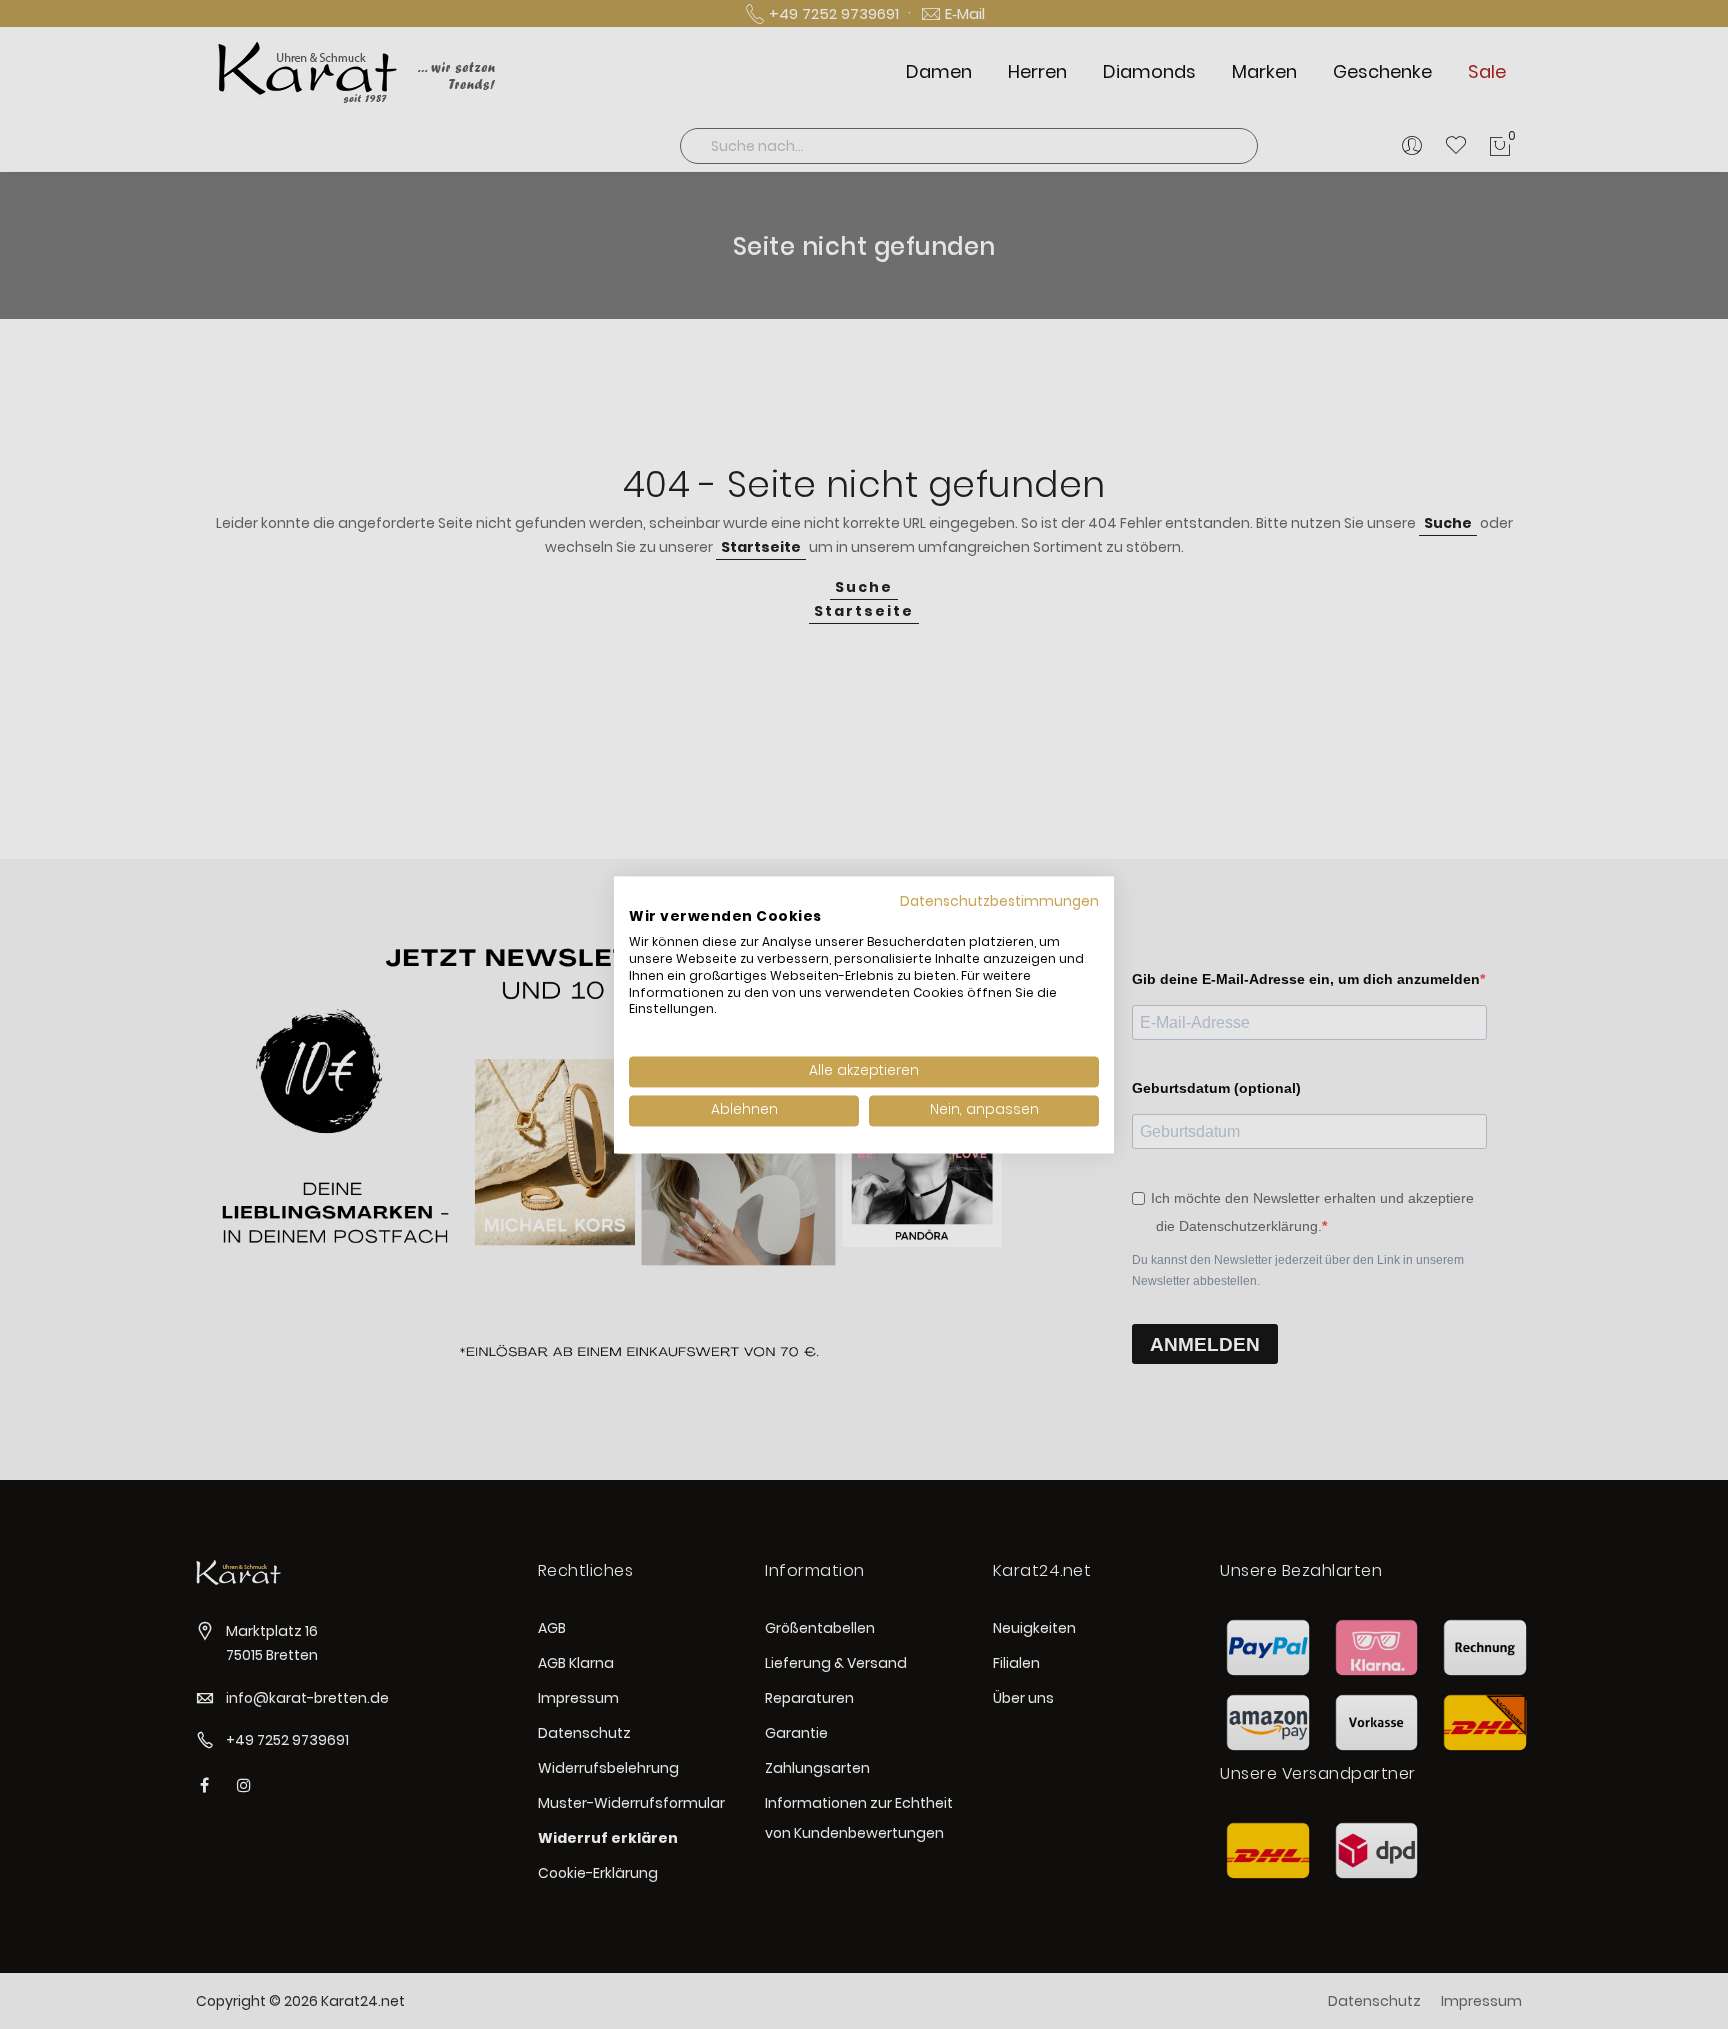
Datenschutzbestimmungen (999, 901)
